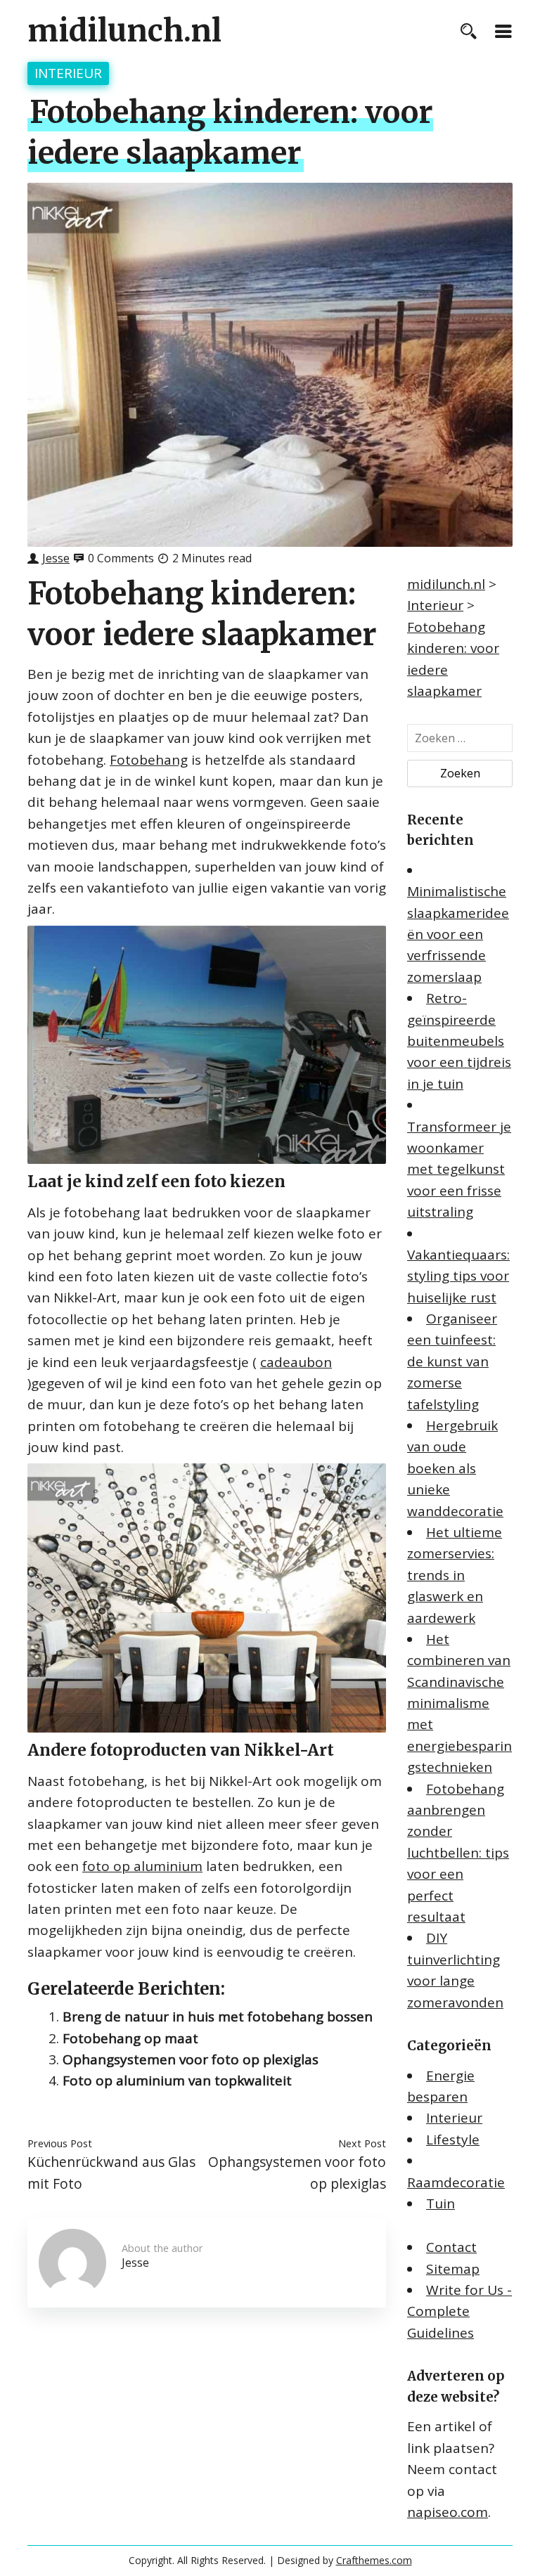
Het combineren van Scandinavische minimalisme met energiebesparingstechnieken (459, 1703)
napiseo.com (448, 2512)
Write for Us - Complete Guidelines (459, 2311)
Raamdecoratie (456, 2182)
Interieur (68, 73)
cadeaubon (296, 1362)
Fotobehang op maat (130, 2038)
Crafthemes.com (374, 2560)
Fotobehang (149, 760)
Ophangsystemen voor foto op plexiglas (191, 2059)
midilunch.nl (124, 31)
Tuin (441, 2203)
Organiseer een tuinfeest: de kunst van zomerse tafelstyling (452, 1361)
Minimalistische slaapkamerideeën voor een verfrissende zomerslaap (458, 934)
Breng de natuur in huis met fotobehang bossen (218, 2017)
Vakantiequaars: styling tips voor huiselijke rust (458, 1276)
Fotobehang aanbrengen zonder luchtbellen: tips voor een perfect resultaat (458, 1853)
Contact (451, 2247)
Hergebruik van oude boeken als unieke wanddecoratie (455, 1468)
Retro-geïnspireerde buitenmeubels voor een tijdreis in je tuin (459, 1041)
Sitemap (453, 2269)
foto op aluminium (142, 1866)
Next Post (362, 2143)
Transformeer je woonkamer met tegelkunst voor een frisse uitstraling (459, 1170)
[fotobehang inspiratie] (207, 1044)
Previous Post (60, 2143)
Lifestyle (453, 2140)
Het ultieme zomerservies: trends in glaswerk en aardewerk (455, 1575)
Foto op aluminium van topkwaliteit (177, 2080)
